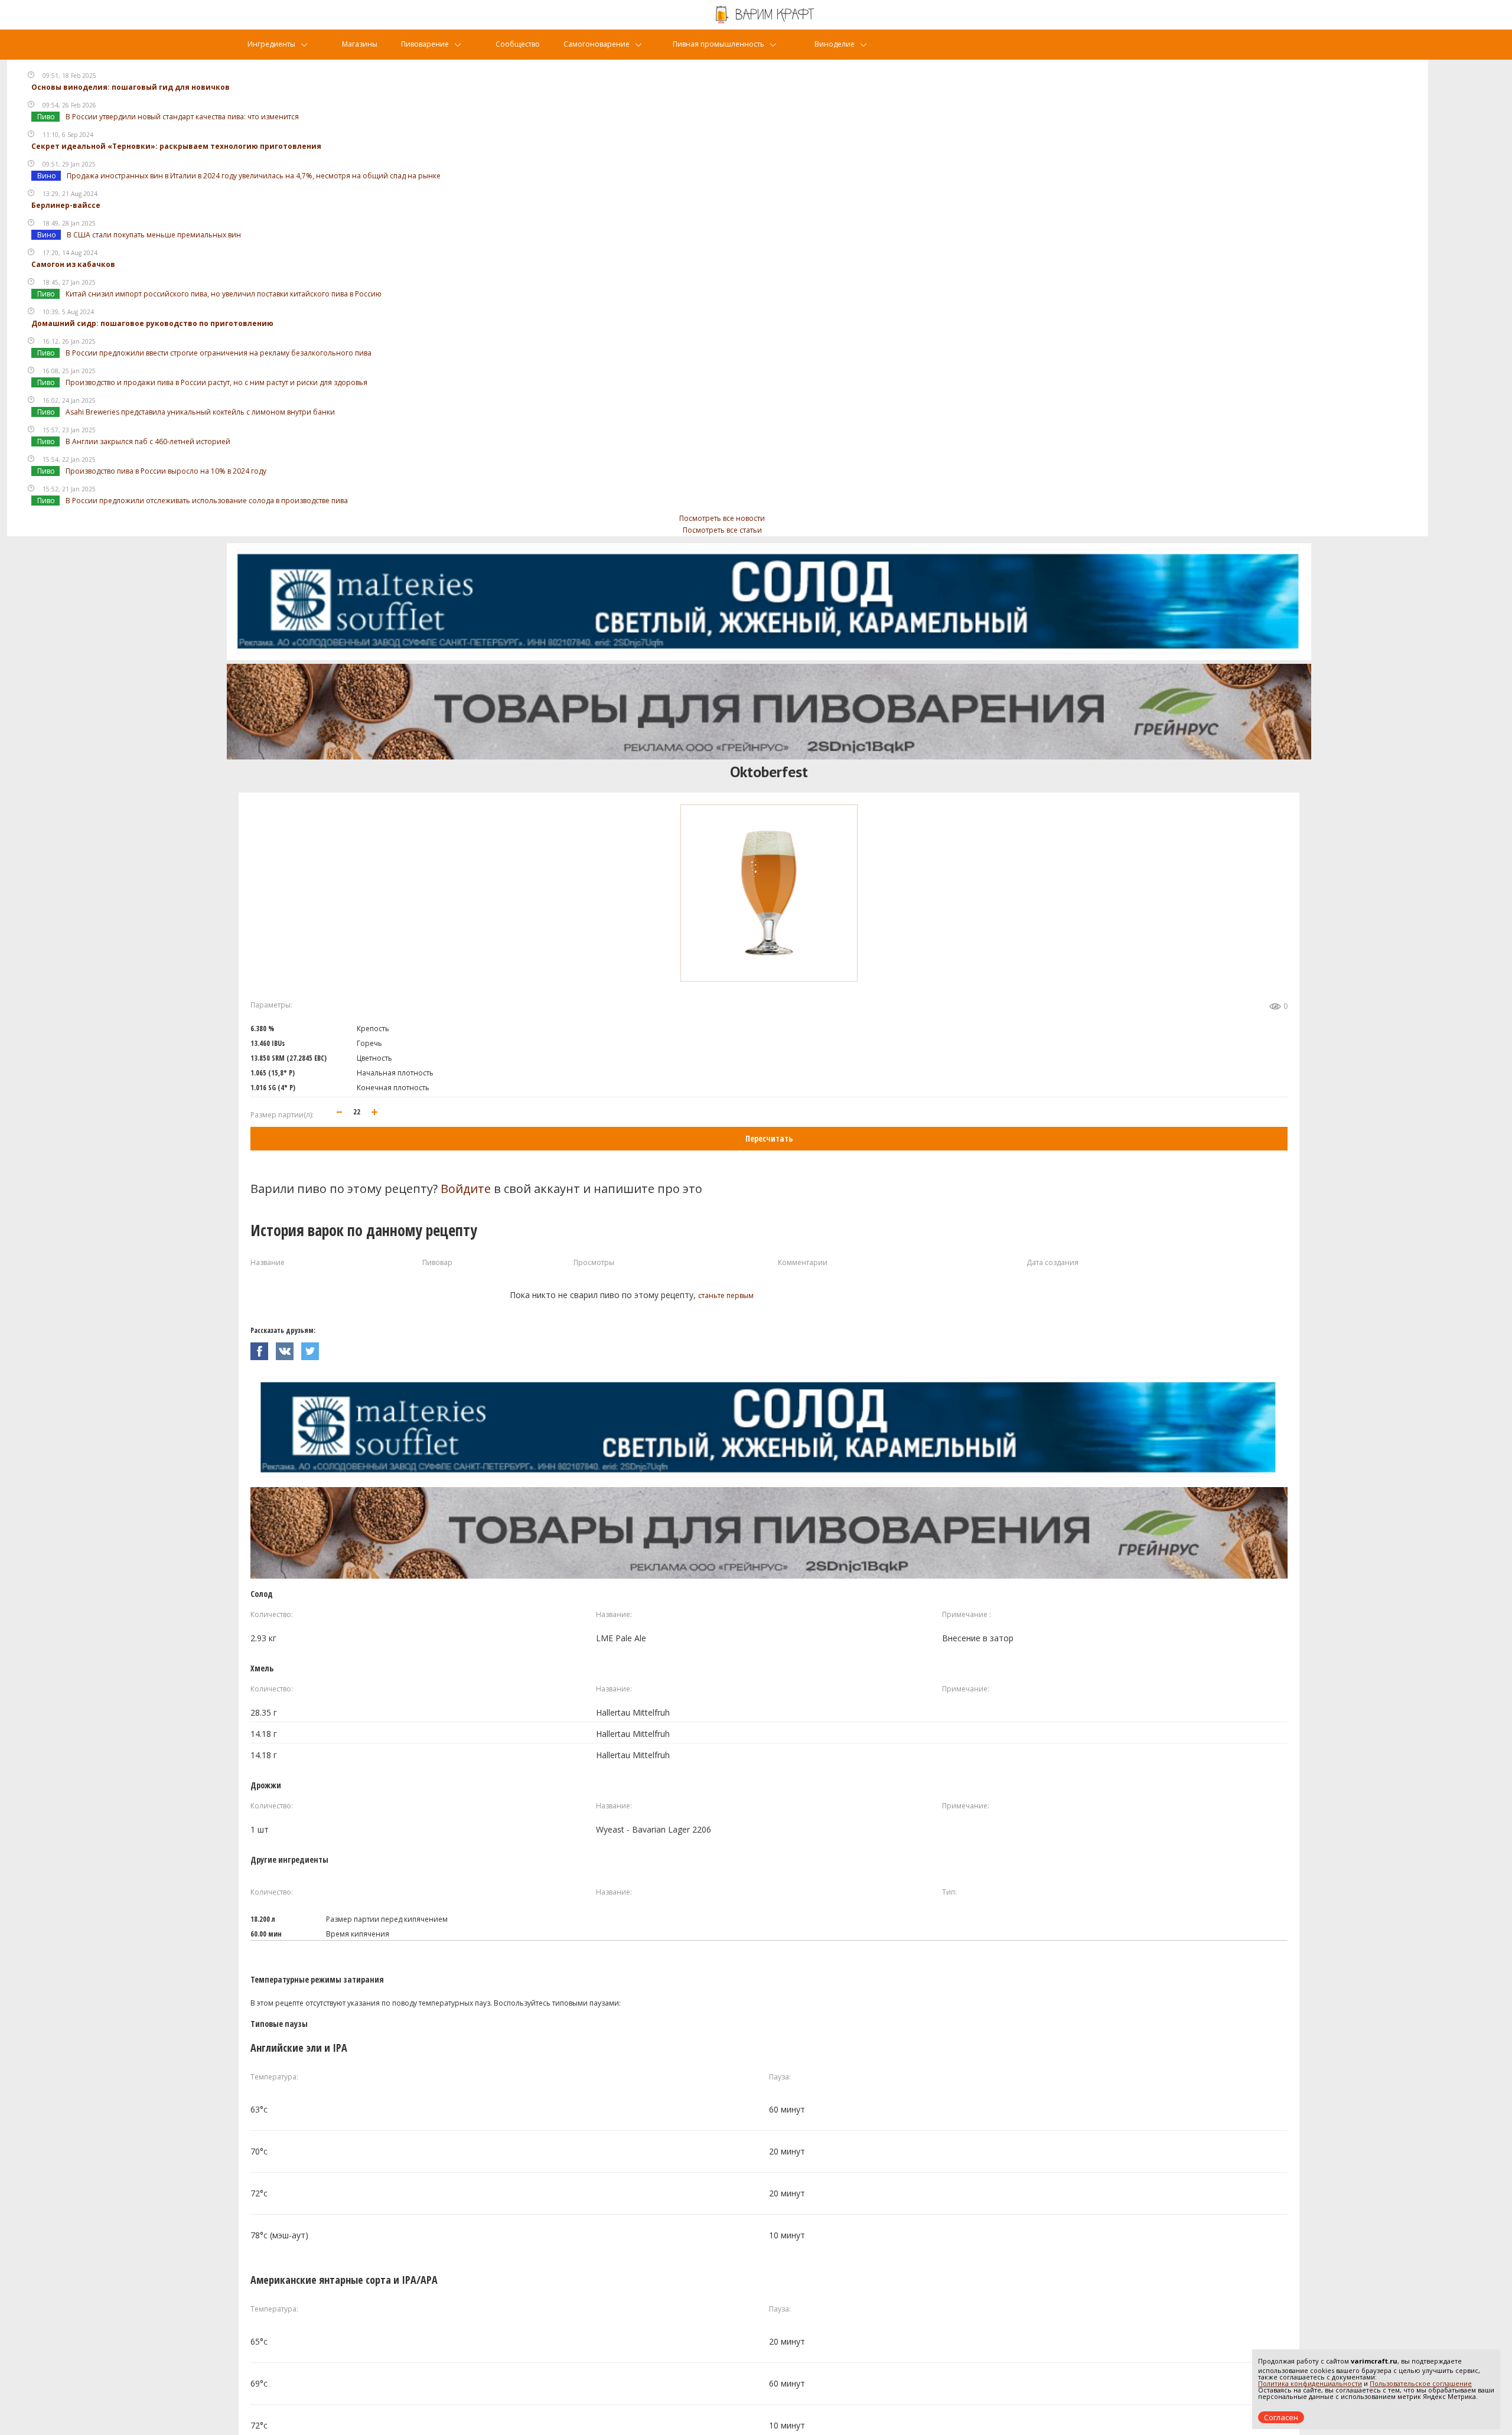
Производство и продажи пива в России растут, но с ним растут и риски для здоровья (216, 382)
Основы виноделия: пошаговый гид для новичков (131, 87)
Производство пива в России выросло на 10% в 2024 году (166, 471)
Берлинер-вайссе (66, 205)
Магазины (360, 44)
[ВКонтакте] (289, 1348)
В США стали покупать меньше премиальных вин (154, 235)
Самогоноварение (597, 44)
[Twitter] (313, 1348)
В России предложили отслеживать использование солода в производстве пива (207, 501)
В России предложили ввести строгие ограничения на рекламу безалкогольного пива (219, 353)
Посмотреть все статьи (722, 530)
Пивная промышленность (718, 44)
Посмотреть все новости (722, 518)
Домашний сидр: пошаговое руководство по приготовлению (152, 323)
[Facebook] (263, 1348)
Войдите (466, 1189)
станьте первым (726, 1295)
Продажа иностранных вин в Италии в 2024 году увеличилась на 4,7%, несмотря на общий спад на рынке (254, 176)
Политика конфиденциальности (1310, 2383)
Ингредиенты (271, 44)
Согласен (1281, 2417)
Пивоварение (425, 44)
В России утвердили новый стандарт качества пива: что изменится (182, 117)
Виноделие (835, 44)
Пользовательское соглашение (1421, 2383)
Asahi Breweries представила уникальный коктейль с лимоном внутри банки (200, 412)
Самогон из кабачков (73, 264)
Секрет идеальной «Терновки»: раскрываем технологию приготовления (176, 146)
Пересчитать (769, 1138)
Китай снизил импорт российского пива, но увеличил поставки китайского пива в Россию (224, 294)
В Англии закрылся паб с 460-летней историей (148, 441)
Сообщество (518, 44)
